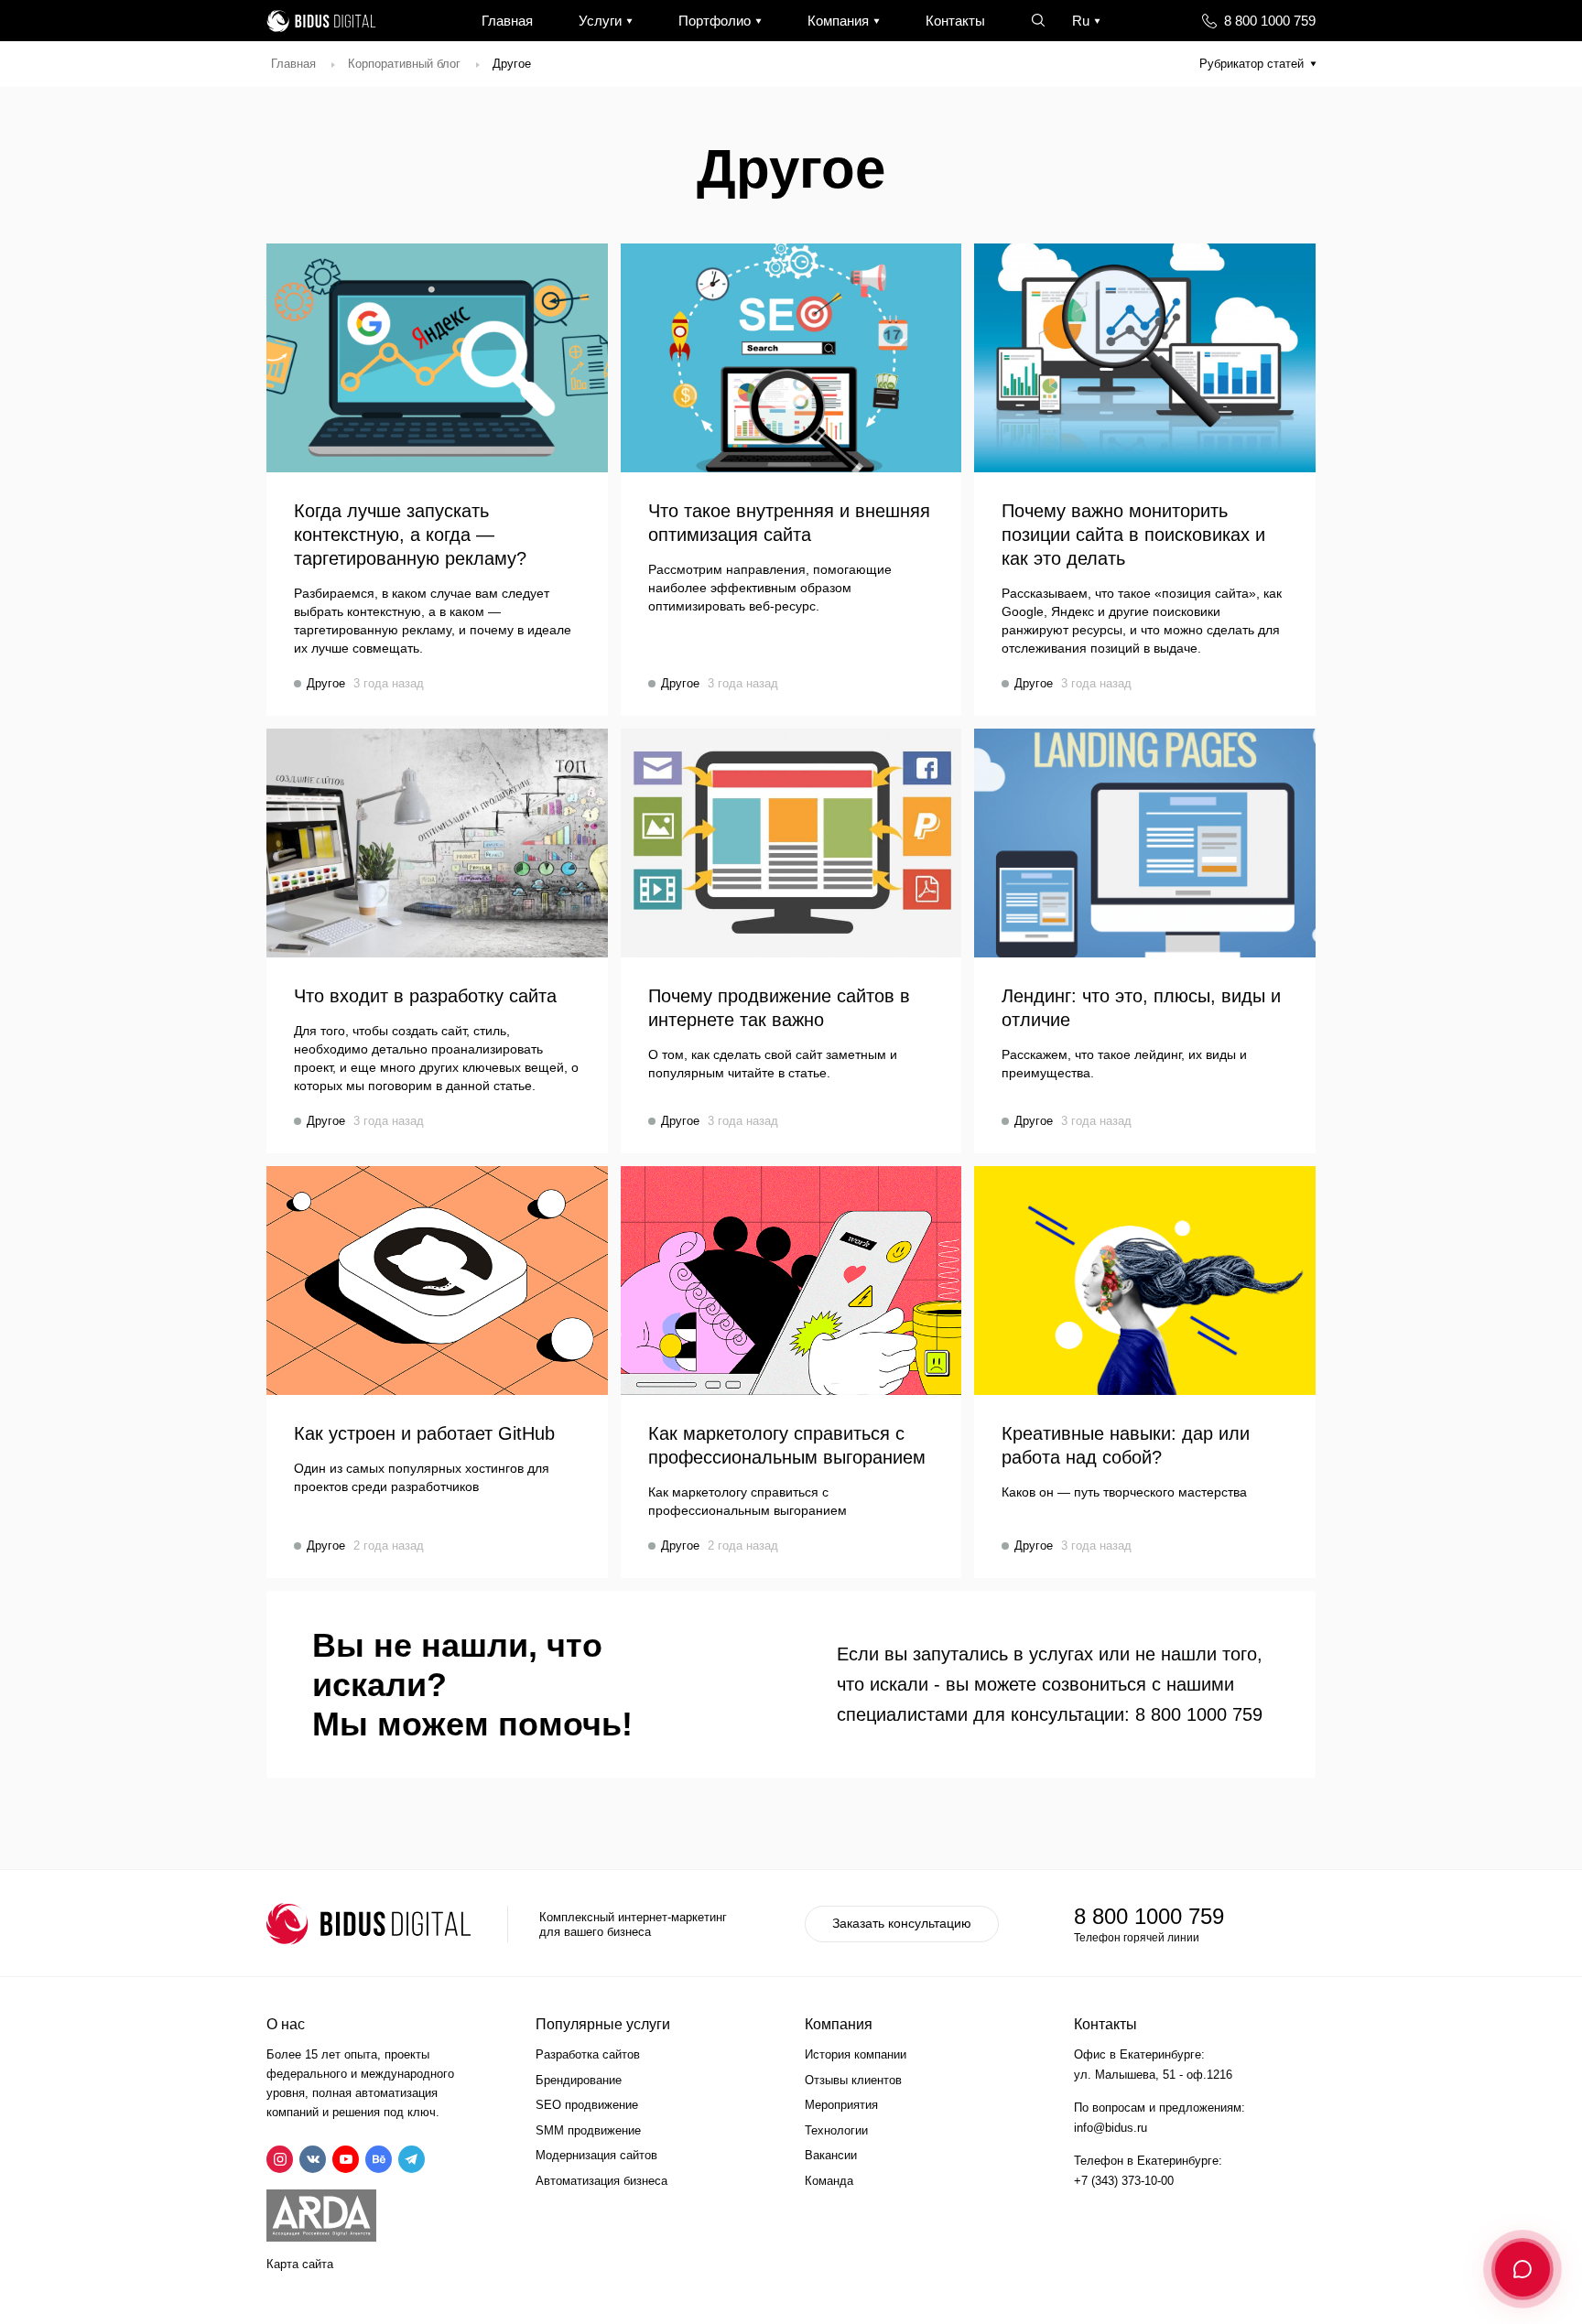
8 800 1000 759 (1270, 21)
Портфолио (715, 21)
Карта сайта (300, 2264)
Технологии (836, 2130)
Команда (829, 2181)
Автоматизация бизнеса (601, 2181)
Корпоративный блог (404, 64)
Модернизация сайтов (596, 2155)
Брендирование (579, 2080)
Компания (838, 21)
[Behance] (379, 2159)
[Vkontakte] (313, 2159)
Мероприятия (841, 2105)
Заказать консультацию (902, 1923)
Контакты (955, 21)
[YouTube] (346, 2159)
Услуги (600, 21)
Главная (507, 21)
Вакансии (831, 2155)
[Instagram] (280, 2159)
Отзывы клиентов (853, 2080)
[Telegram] (412, 2159)
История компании (856, 2054)
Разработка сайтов (588, 2054)
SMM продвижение (588, 2130)
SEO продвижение (587, 2105)
